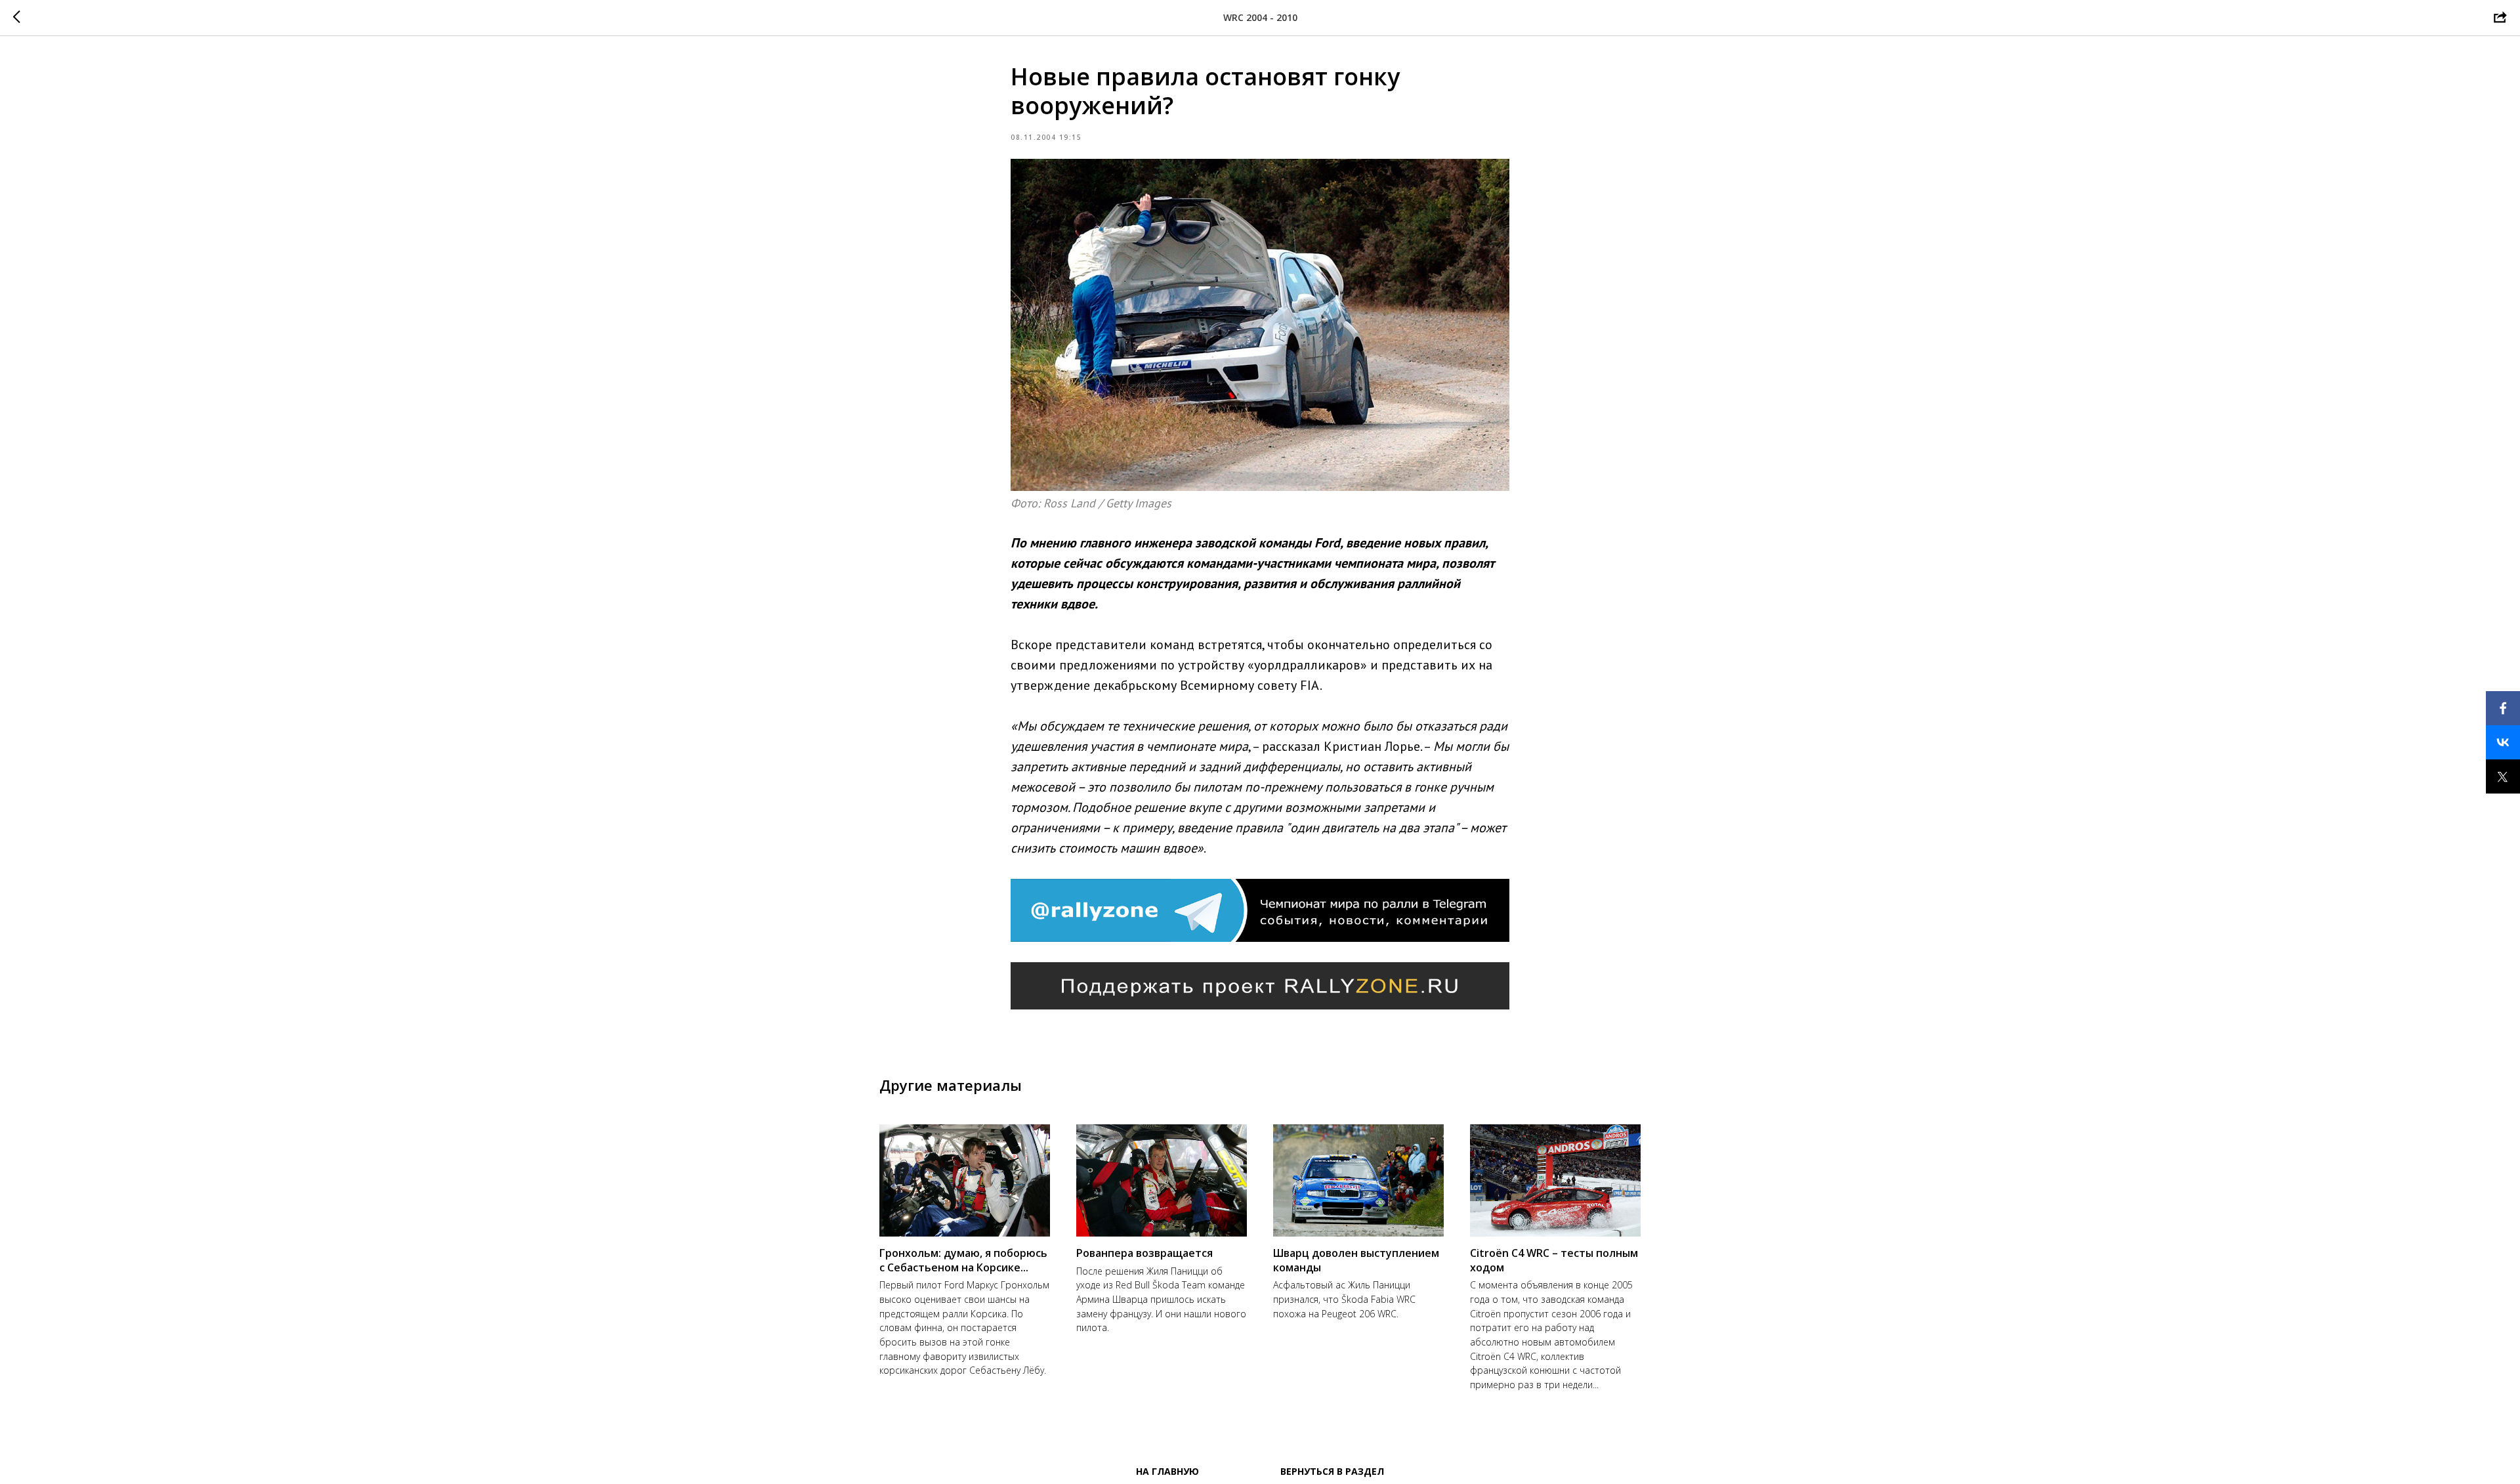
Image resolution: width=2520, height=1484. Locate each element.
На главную (1167, 1471)
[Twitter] (2503, 776)
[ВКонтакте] (2503, 742)
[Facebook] (2503, 708)
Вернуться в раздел (1332, 1471)
